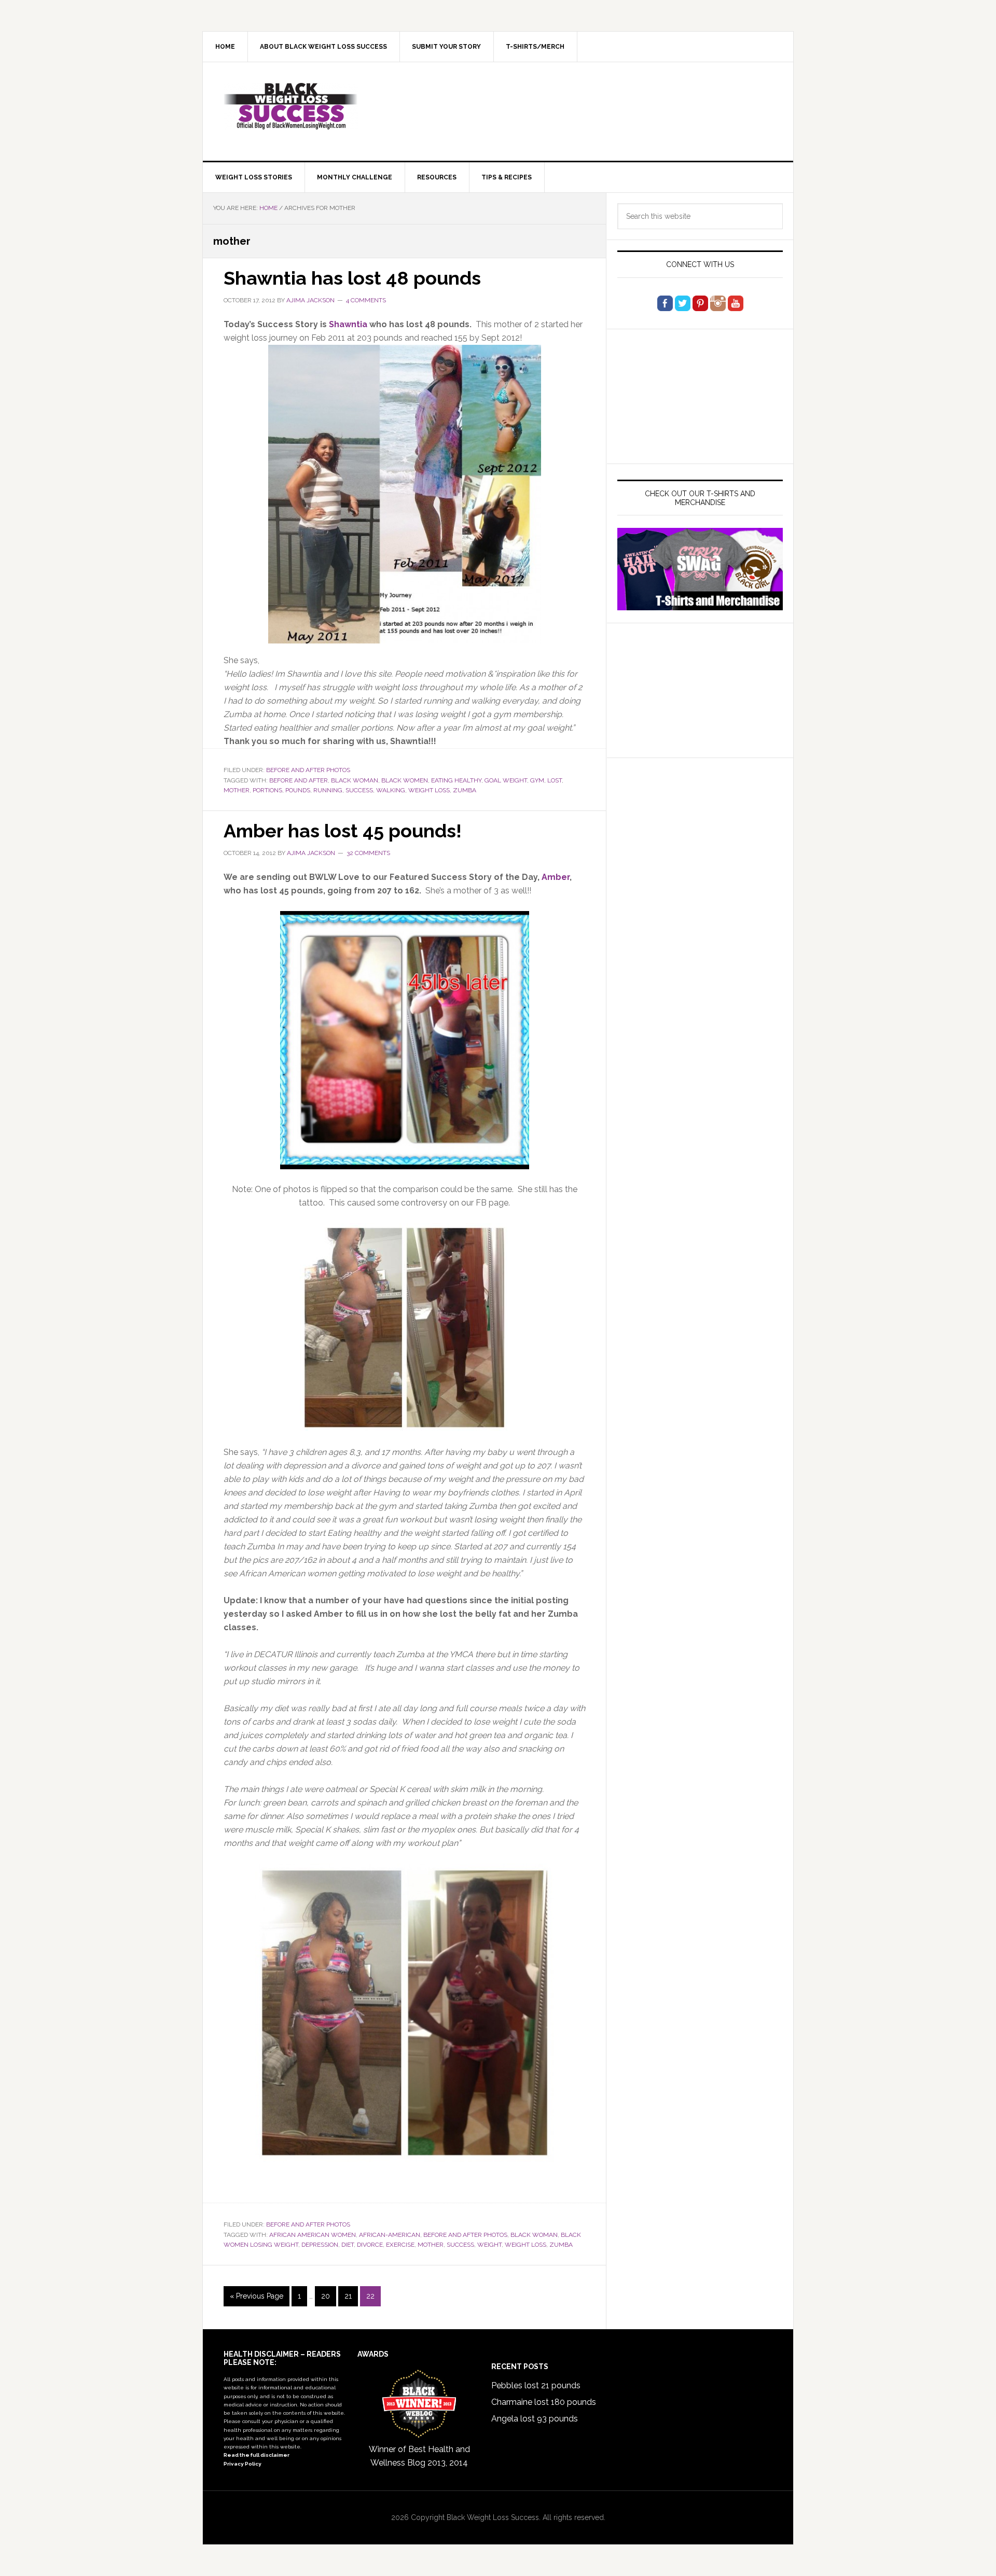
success (359, 790)
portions (267, 790)
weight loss (429, 790)
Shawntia (348, 324)
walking (391, 790)
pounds (298, 790)
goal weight (506, 780)
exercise (400, 2245)
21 (351, 2296)
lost (555, 780)
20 (328, 2296)
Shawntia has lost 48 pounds (352, 278)
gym (537, 780)
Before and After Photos (308, 770)
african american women (313, 2235)
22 (373, 2296)
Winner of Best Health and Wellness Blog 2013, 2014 (419, 2456)
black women (405, 780)
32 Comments (368, 853)
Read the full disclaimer (257, 2455)
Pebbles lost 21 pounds (536, 2385)
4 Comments (366, 300)
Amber (556, 877)
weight (489, 2245)
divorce (370, 2245)
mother (237, 790)
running (328, 790)
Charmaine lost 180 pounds (544, 2402)
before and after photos (465, 2235)
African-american (390, 2235)
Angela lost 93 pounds (535, 2419)
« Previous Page (257, 2299)
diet (348, 2245)
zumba (465, 790)
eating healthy (456, 780)
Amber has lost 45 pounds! (343, 831)
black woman (355, 780)
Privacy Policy (243, 2464)
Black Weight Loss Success (291, 106)
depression (320, 2245)
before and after (299, 780)
